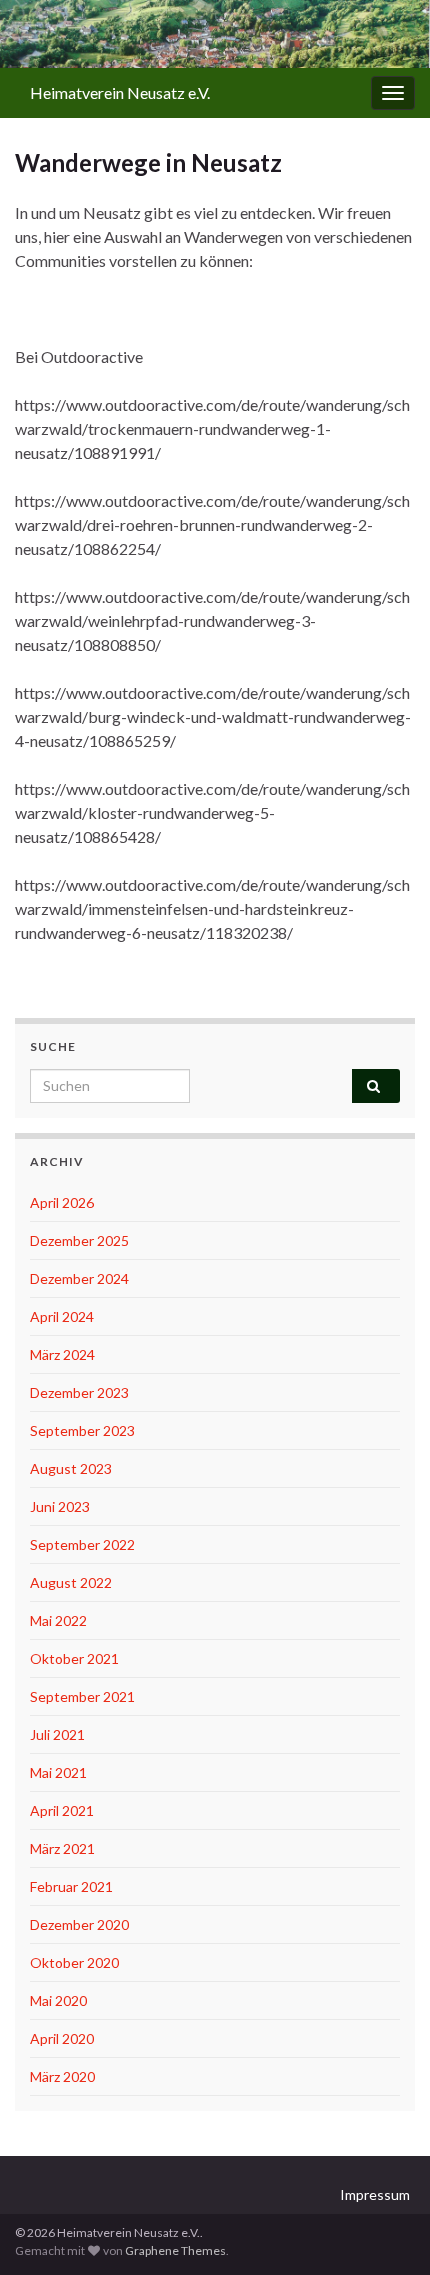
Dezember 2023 (79, 1392)
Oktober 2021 (74, 1658)
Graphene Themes (175, 2250)
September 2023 (82, 1430)
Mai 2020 (58, 2000)
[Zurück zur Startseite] (215, 34)
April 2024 (62, 1316)
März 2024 (62, 1354)
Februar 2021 (71, 1886)
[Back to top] (385, 2230)
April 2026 (62, 1202)
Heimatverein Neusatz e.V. (120, 92)
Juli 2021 (57, 1734)
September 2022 (82, 1544)
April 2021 (62, 1810)
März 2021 (62, 1848)
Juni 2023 (60, 1506)
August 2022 (71, 1582)
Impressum (375, 2194)
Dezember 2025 (79, 1240)
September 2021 (82, 1696)
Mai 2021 (58, 1772)
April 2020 (62, 2038)
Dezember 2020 (79, 1924)
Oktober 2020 (74, 1962)
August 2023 (71, 1468)
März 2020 (62, 2076)
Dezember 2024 (79, 1278)
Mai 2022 (58, 1620)
